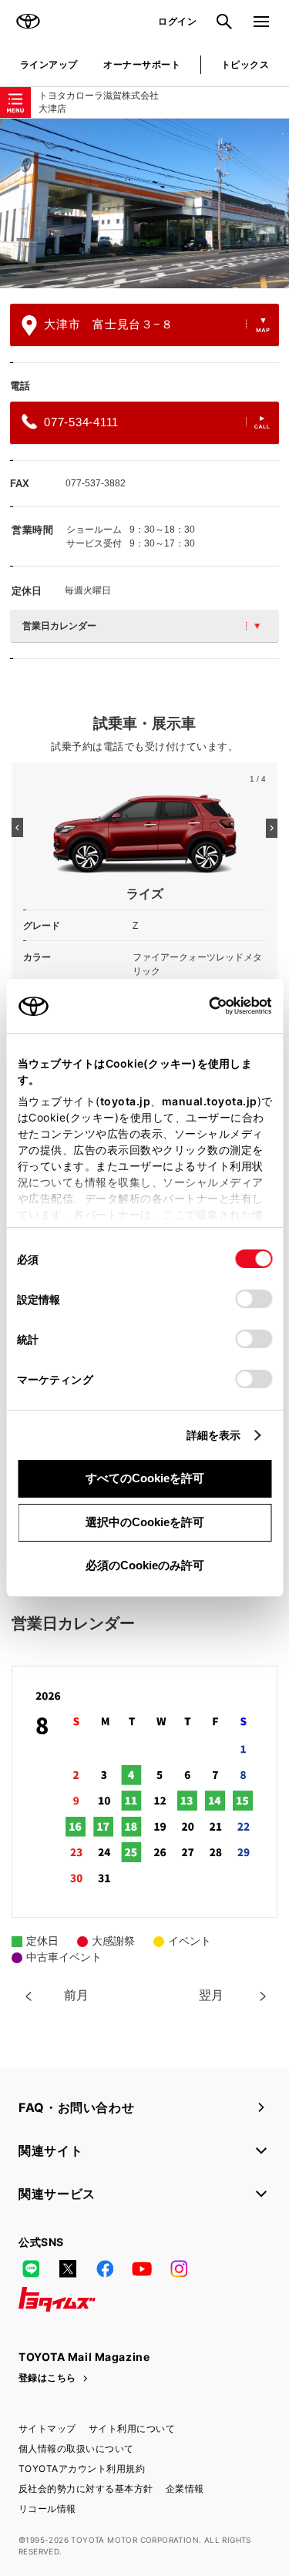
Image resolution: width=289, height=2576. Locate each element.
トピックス (245, 64)
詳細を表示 (214, 1435)
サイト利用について (132, 2428)
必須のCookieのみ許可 (145, 1565)
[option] (144, 203)
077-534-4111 (81, 422)
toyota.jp (125, 1101)
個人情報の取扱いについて (76, 2448)
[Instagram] (179, 2268)
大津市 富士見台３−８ (108, 324)
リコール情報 (47, 2509)
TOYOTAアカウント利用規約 (82, 2468)
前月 (76, 1995)
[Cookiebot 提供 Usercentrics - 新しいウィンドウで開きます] (204, 1006)
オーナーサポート (142, 64)
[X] (68, 2268)
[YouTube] (142, 2268)
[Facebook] (105, 2268)
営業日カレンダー (59, 626)
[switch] (254, 1299)
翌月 (211, 1995)
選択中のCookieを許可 (145, 1522)
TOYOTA (28, 22)
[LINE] (31, 2268)
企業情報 (185, 2489)
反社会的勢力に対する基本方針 (86, 2489)
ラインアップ (49, 64)
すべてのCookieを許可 (145, 1478)
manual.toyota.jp (209, 1101)
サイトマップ (47, 2428)
